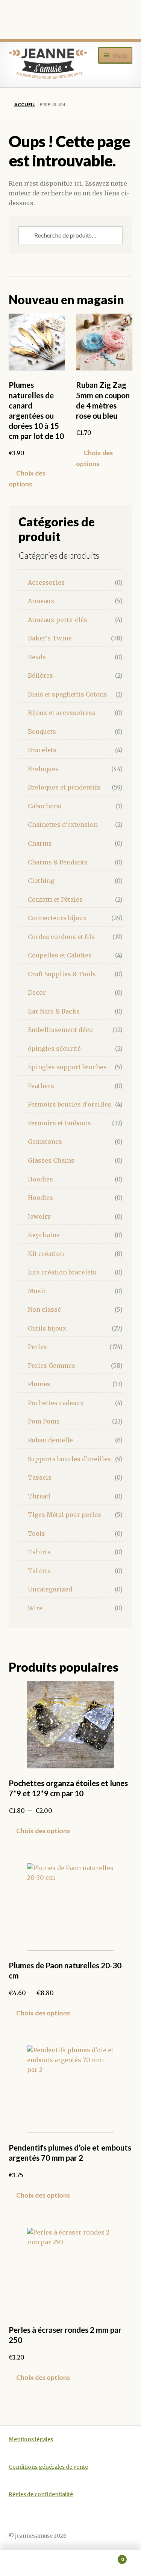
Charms (40, 843)
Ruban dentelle (50, 1440)
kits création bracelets (62, 1272)
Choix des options (27, 478)
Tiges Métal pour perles (64, 1515)
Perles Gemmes (52, 1366)
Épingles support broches (67, 1067)
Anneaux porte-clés (58, 620)
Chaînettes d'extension (63, 825)
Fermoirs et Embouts (59, 1123)
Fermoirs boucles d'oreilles (70, 1104)
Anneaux (41, 601)
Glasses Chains (51, 1160)
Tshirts (39, 1552)
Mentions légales (31, 2440)
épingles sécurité (54, 1049)
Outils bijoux (47, 1328)
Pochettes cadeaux (56, 1403)
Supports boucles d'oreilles (69, 1459)
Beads (37, 657)
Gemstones (45, 1142)
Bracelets (42, 750)
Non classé (44, 1309)
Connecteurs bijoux (57, 918)
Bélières (40, 675)
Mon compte (23, 2563)
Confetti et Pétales (55, 899)
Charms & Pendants (58, 862)
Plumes (39, 1384)
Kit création (46, 1254)
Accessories (46, 582)
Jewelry (39, 1216)
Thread (39, 1496)
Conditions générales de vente (48, 2467)
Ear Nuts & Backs (54, 1011)
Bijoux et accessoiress (62, 713)
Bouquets (42, 732)
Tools (36, 1533)
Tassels (40, 1477)
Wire (35, 1608)
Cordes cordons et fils (61, 937)
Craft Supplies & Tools (62, 974)
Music (37, 1291)
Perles (37, 1347)
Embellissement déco (60, 1030)
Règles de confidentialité (41, 2494)
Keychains (44, 1235)
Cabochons (45, 806)
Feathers (41, 1086)
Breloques (43, 769)
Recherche (70, 2563)
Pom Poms (44, 1421)
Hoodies (40, 1179)
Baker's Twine (50, 638)
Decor (37, 992)
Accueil (25, 104)
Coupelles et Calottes (60, 955)
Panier (109, 2557)
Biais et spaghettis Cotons (67, 694)
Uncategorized (50, 1589)
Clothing (41, 881)
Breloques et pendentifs (64, 787)
